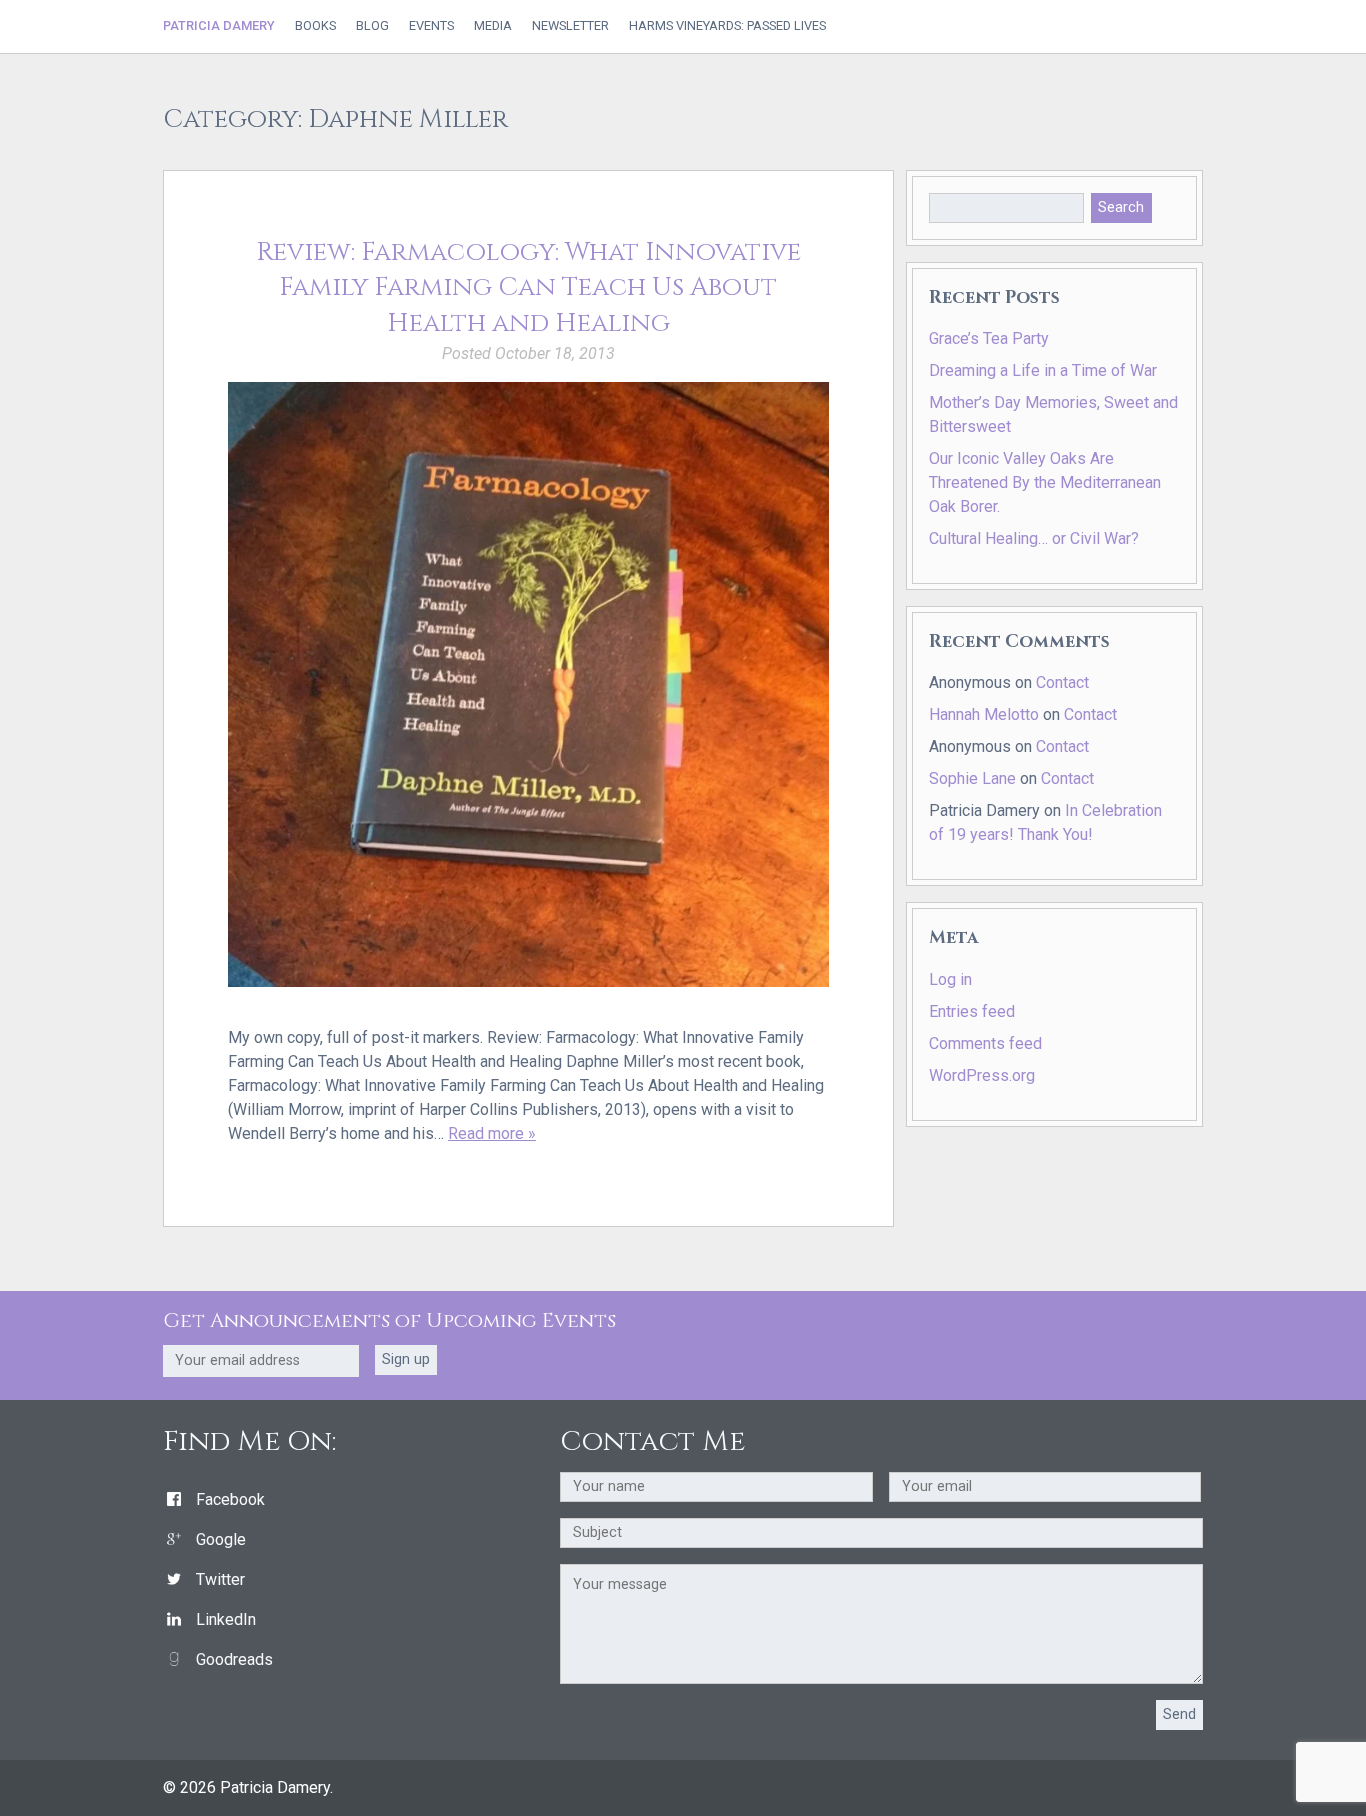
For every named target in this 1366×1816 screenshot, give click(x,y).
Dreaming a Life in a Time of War (1043, 370)
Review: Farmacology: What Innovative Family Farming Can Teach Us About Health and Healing (528, 288)
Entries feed (972, 1011)
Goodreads (234, 1659)
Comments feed (985, 1043)
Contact (1062, 682)
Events (431, 26)
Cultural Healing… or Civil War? (1034, 538)
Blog (372, 26)
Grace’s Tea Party (989, 338)
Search (1121, 207)
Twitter (220, 1579)
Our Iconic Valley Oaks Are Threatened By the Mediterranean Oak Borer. (1045, 482)
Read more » (492, 1133)
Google (221, 1539)
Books (315, 26)
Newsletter (570, 26)
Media (493, 26)
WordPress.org (982, 1075)
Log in (950, 979)
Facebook (230, 1499)
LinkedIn (226, 1619)
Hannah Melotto (984, 714)
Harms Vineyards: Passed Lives (727, 26)
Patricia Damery (219, 25)
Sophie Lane (972, 778)
